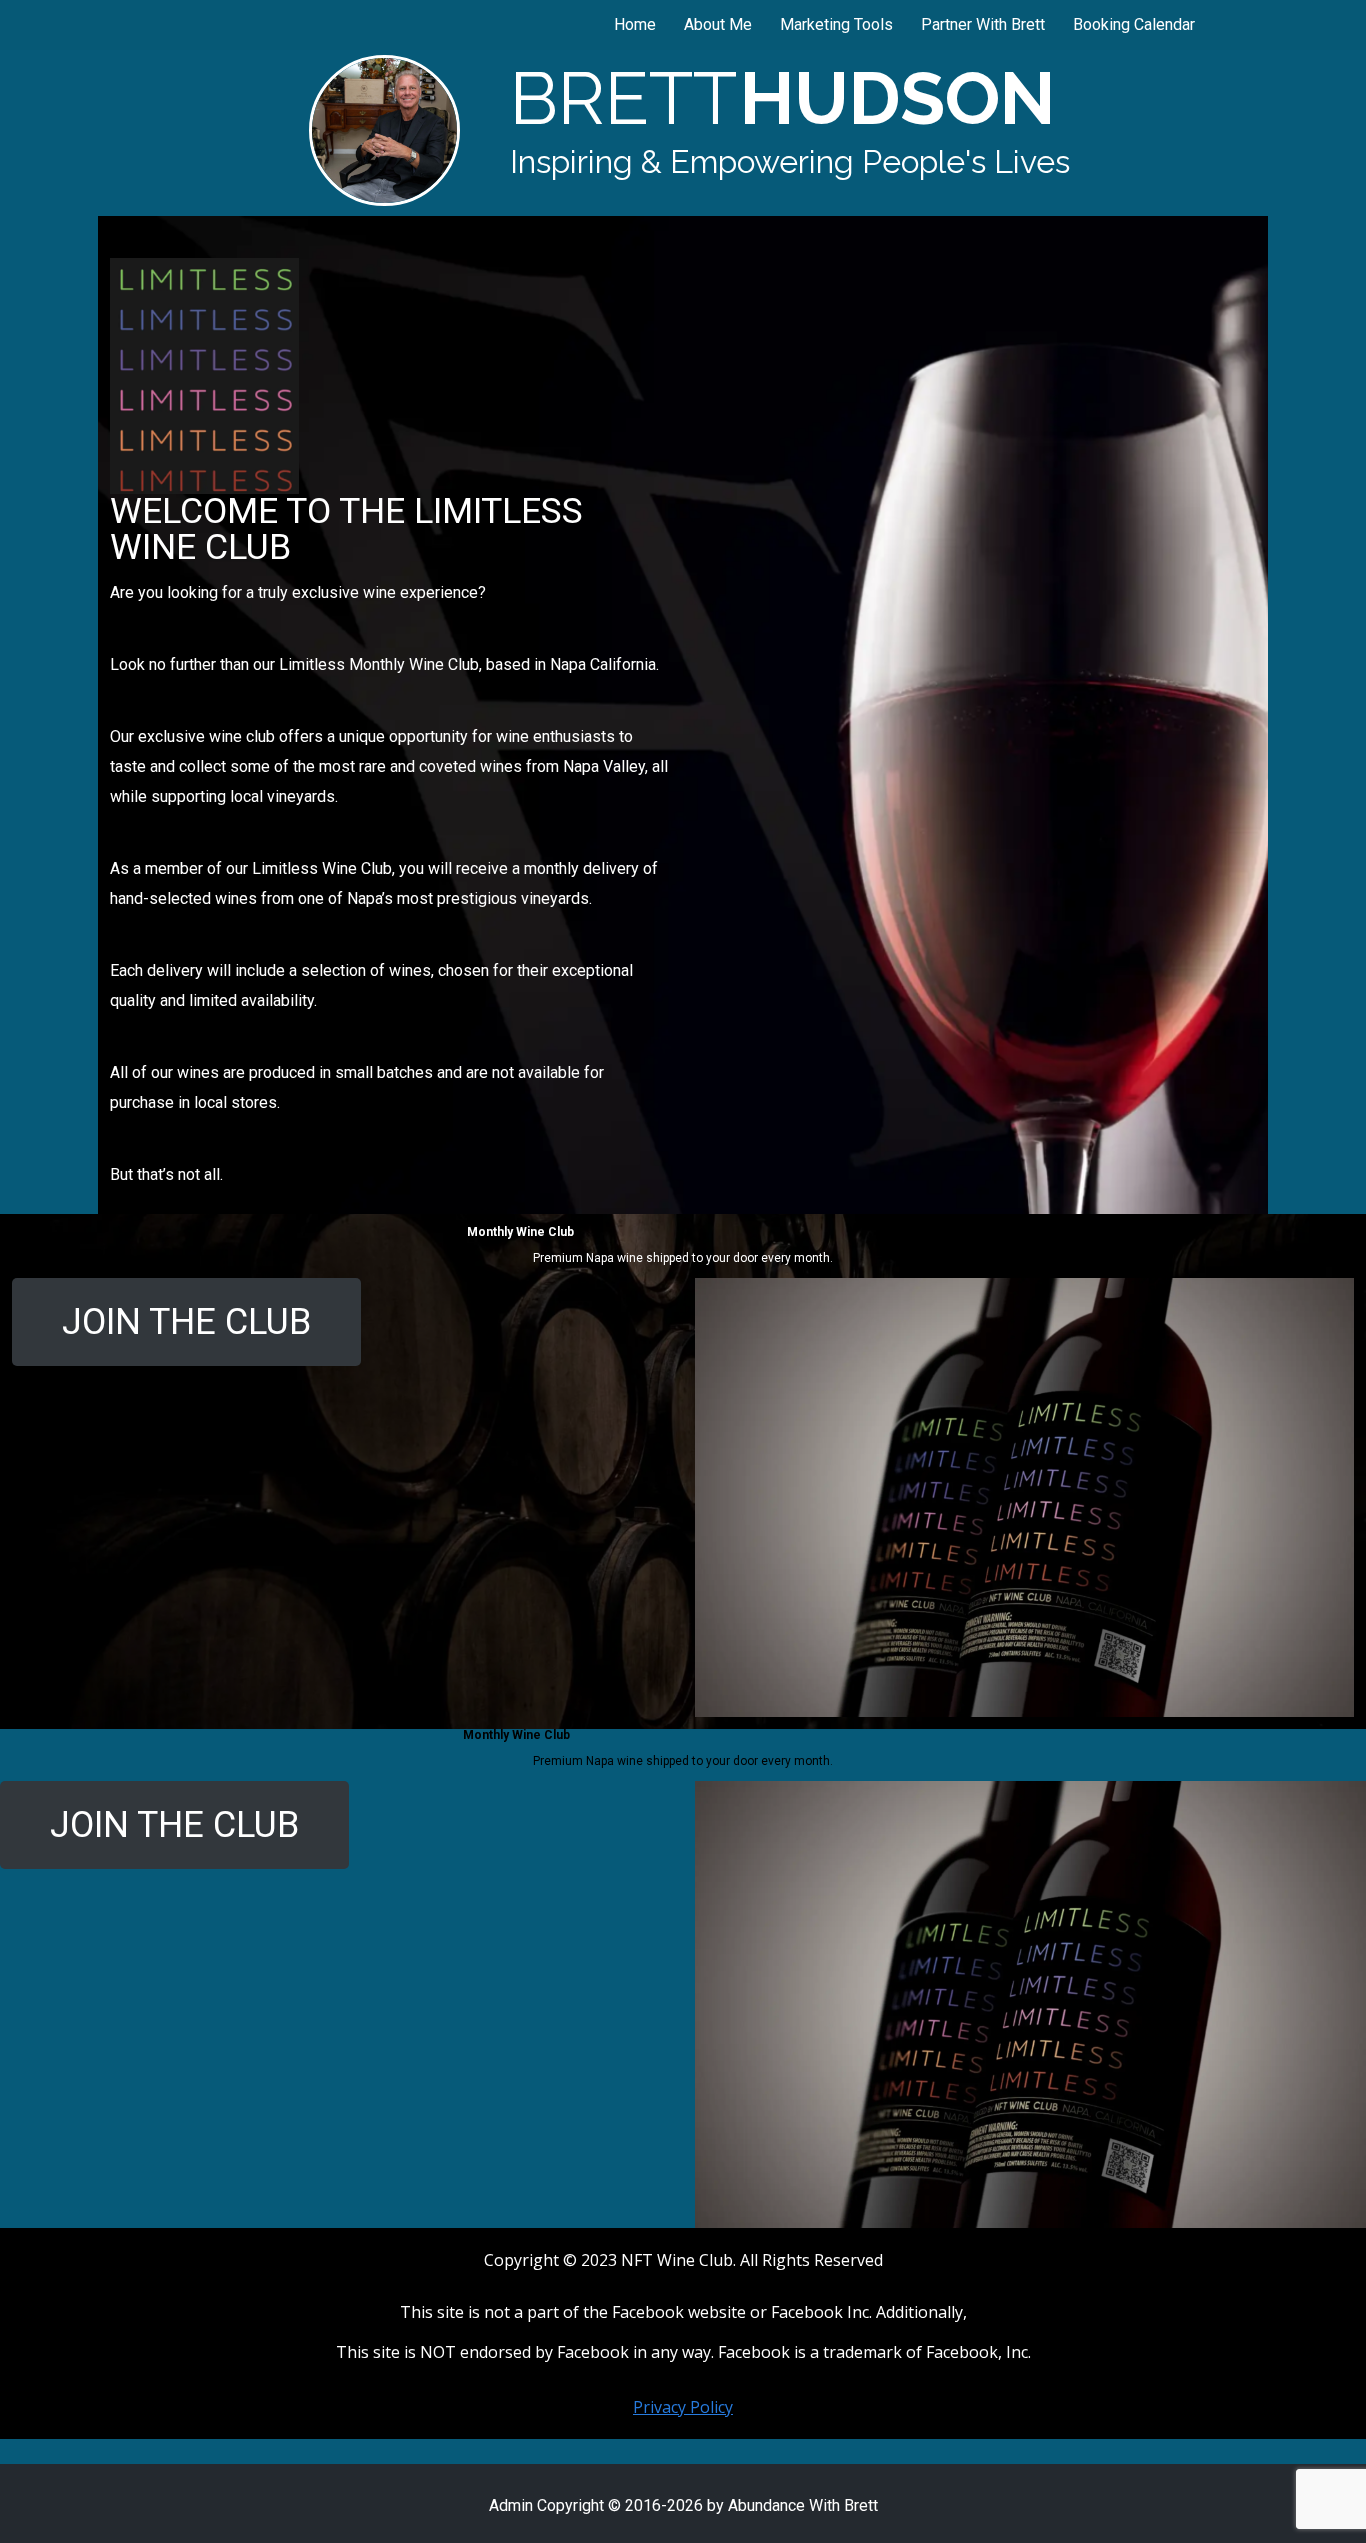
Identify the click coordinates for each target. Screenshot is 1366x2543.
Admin (511, 2505)
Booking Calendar (1134, 24)
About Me (718, 24)
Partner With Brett (983, 24)
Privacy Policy (683, 2407)
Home (635, 24)
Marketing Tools (836, 24)
